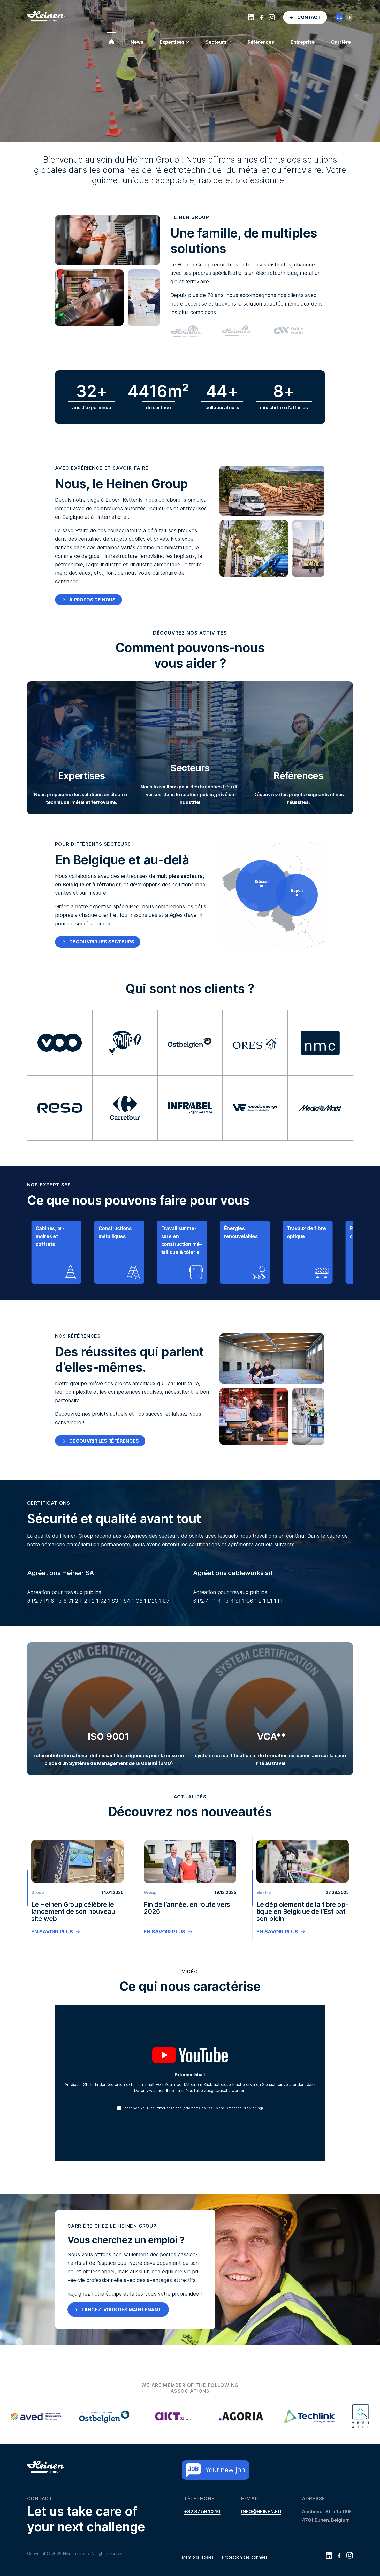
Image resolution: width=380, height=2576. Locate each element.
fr (349, 17)
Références (261, 42)
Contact (309, 17)
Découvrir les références (104, 1482)
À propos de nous (93, 641)
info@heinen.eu (261, 2553)
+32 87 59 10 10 (202, 2553)
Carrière (341, 42)
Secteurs (216, 42)
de (339, 17)
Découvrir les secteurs (102, 983)
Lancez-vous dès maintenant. (122, 2351)
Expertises (172, 42)
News (137, 42)
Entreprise (303, 42)
